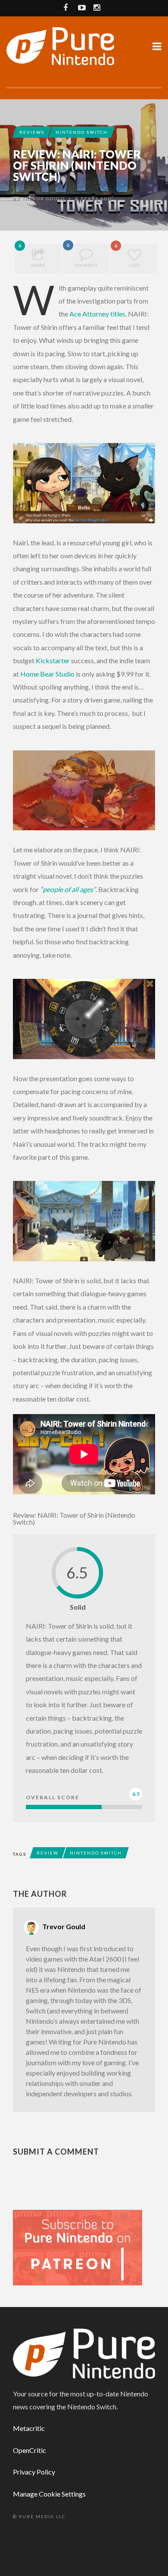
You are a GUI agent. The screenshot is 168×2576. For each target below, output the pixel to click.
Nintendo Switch (82, 132)
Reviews (32, 132)
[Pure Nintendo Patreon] (78, 2247)
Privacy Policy (34, 2472)
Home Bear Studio (47, 674)
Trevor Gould (44, 199)
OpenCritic (30, 2450)
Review (48, 1853)
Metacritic (29, 2428)
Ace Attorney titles (97, 314)
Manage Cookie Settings (49, 2494)
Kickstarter (53, 660)
